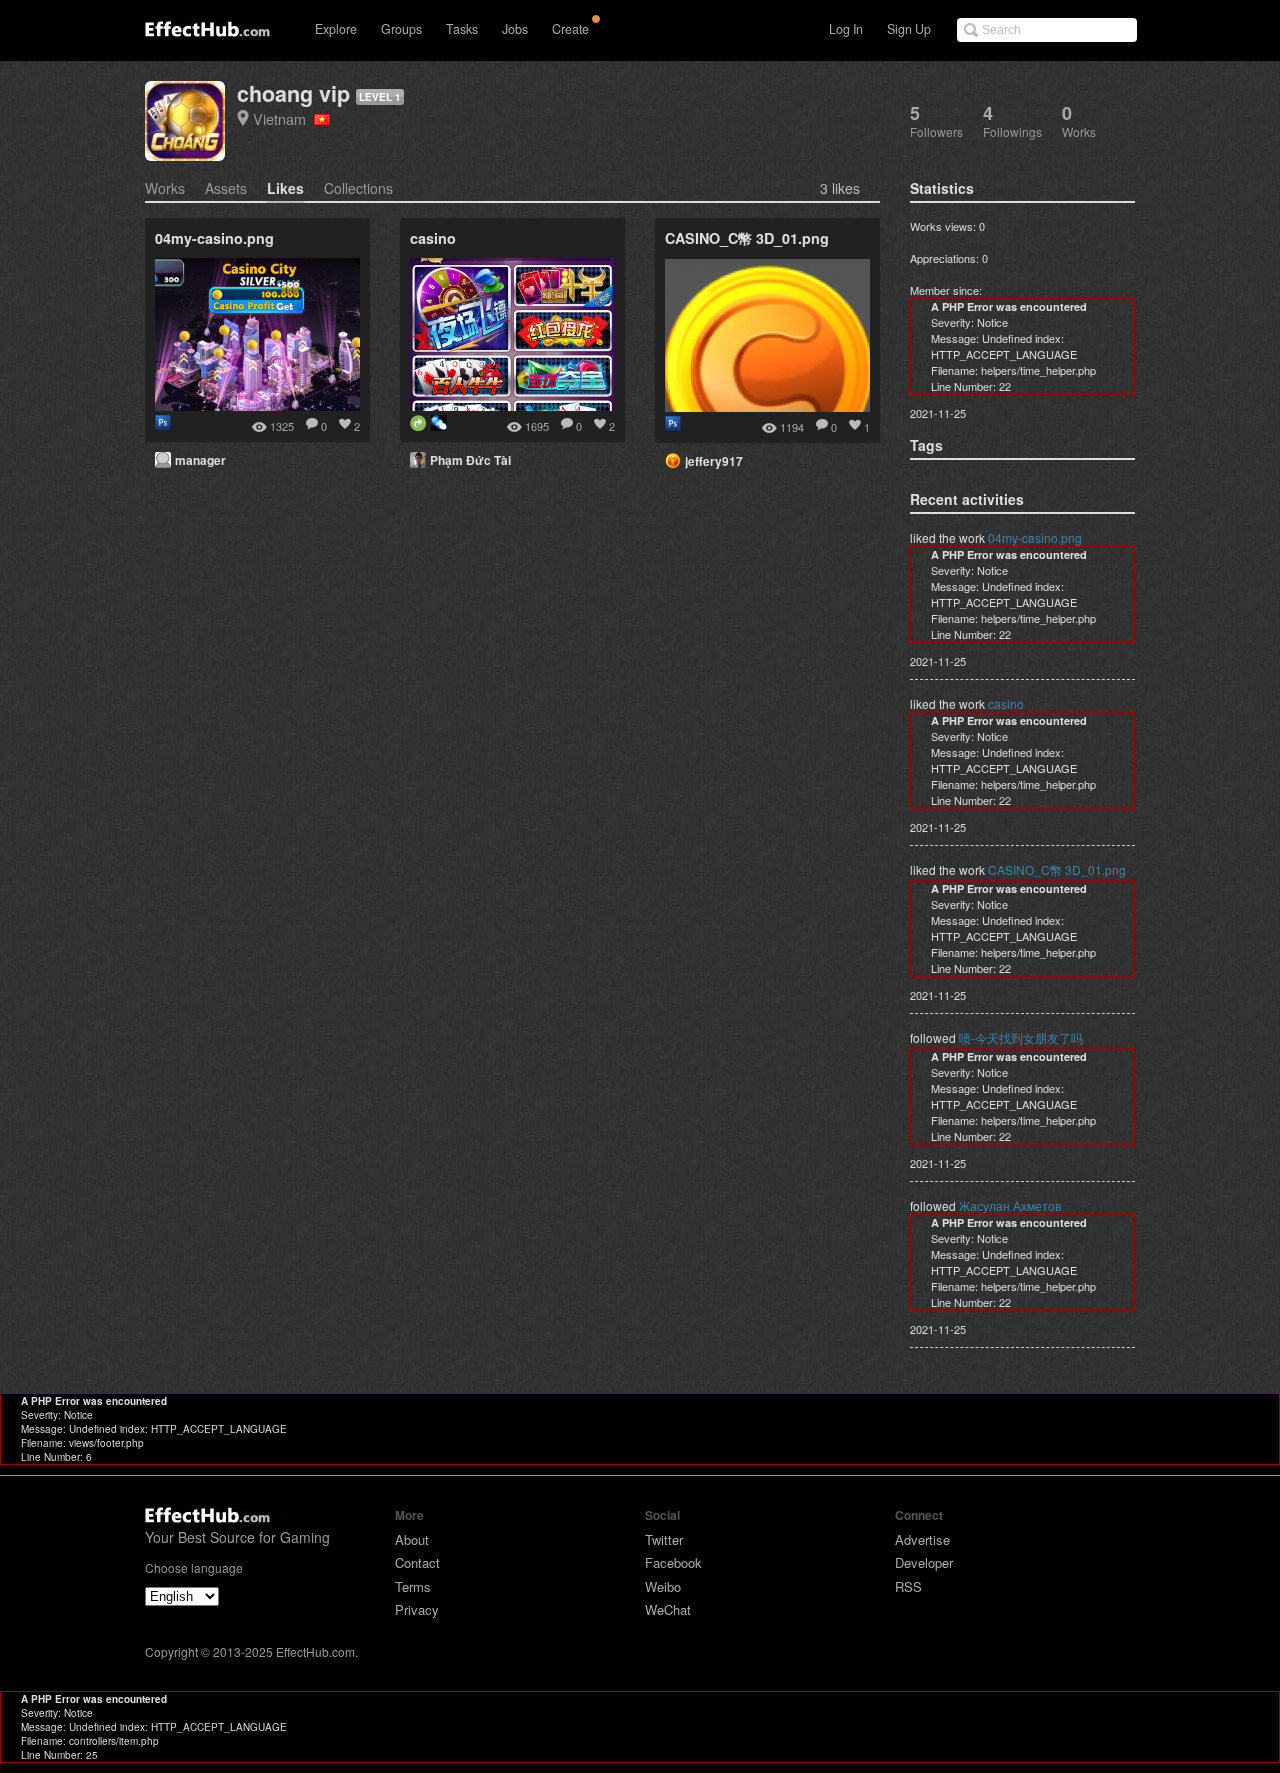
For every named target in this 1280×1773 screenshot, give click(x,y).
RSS (908, 1586)
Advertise (922, 1539)
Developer (924, 1562)
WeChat (668, 1609)
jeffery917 (714, 461)
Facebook (673, 1562)
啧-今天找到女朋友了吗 (1021, 1037)
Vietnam (283, 118)
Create (570, 29)
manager (200, 460)
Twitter (664, 1539)
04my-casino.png (1035, 537)
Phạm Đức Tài (470, 460)
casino (1006, 703)
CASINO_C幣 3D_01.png (1057, 869)
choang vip (293, 93)
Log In (846, 29)
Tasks (462, 29)
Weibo (663, 1586)
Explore (336, 29)
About (412, 1539)
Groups (401, 29)
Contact (417, 1562)
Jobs (515, 29)
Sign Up (909, 29)
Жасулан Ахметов (1010, 1205)
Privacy (417, 1609)
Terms (413, 1586)
